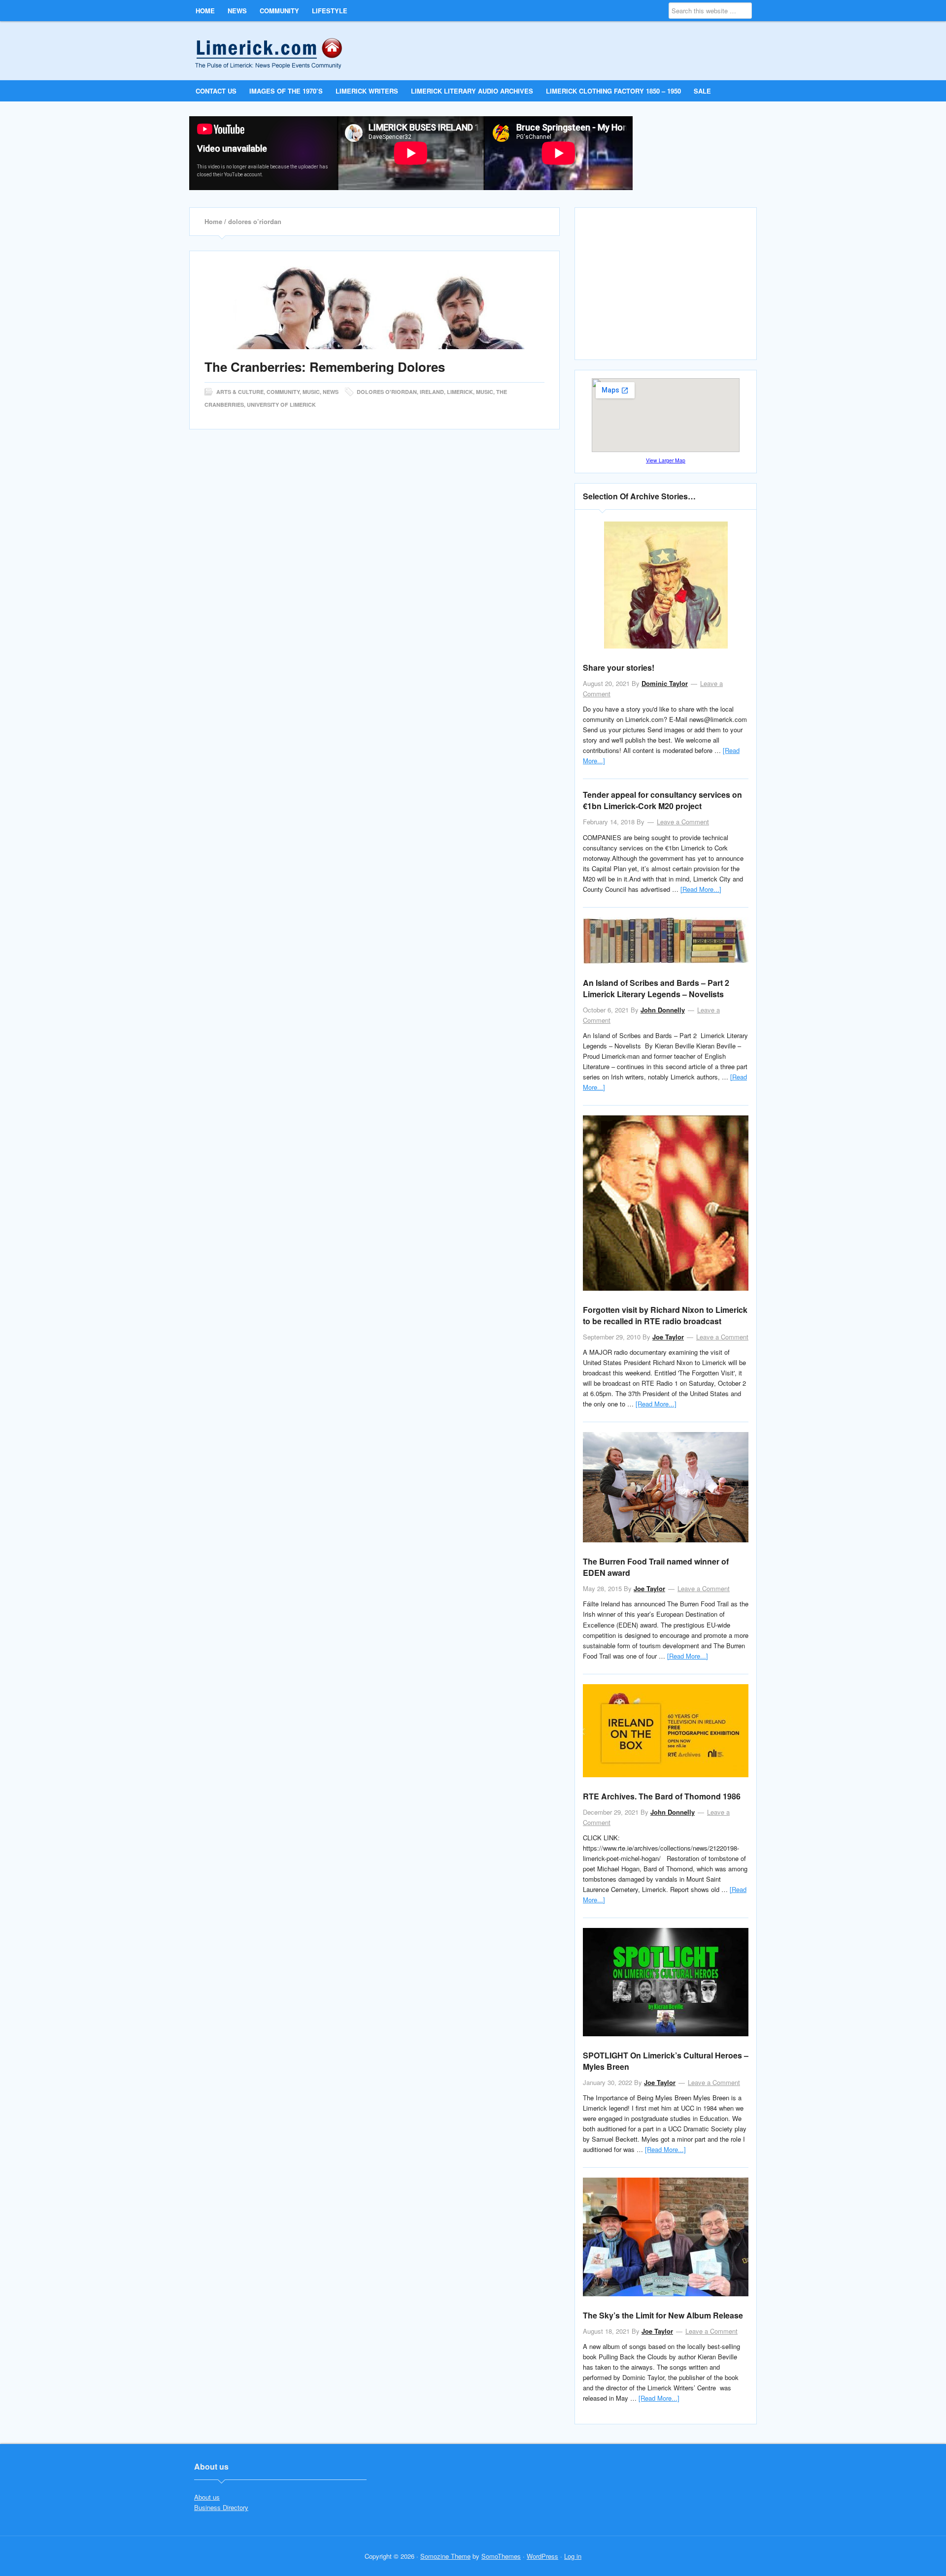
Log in (573, 2556)
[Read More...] (701, 889)
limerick (460, 392)
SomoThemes (501, 2556)
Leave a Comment (683, 822)
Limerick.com (277, 50)
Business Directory (221, 2507)
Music (311, 392)
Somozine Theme (445, 2556)
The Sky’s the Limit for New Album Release (663, 2315)
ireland (432, 392)
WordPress (542, 2556)
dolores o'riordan (387, 392)
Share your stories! (619, 668)
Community (283, 392)
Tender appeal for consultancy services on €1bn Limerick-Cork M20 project (662, 800)
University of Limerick (281, 405)
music (485, 392)
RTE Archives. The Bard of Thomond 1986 (662, 1796)
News (331, 392)
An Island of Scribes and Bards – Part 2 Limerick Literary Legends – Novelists (656, 988)
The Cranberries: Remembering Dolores (325, 367)
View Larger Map (666, 460)
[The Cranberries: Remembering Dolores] (374, 308)
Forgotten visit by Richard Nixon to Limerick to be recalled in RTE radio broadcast (665, 1315)
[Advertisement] (667, 288)
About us (207, 2497)
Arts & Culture (240, 392)
